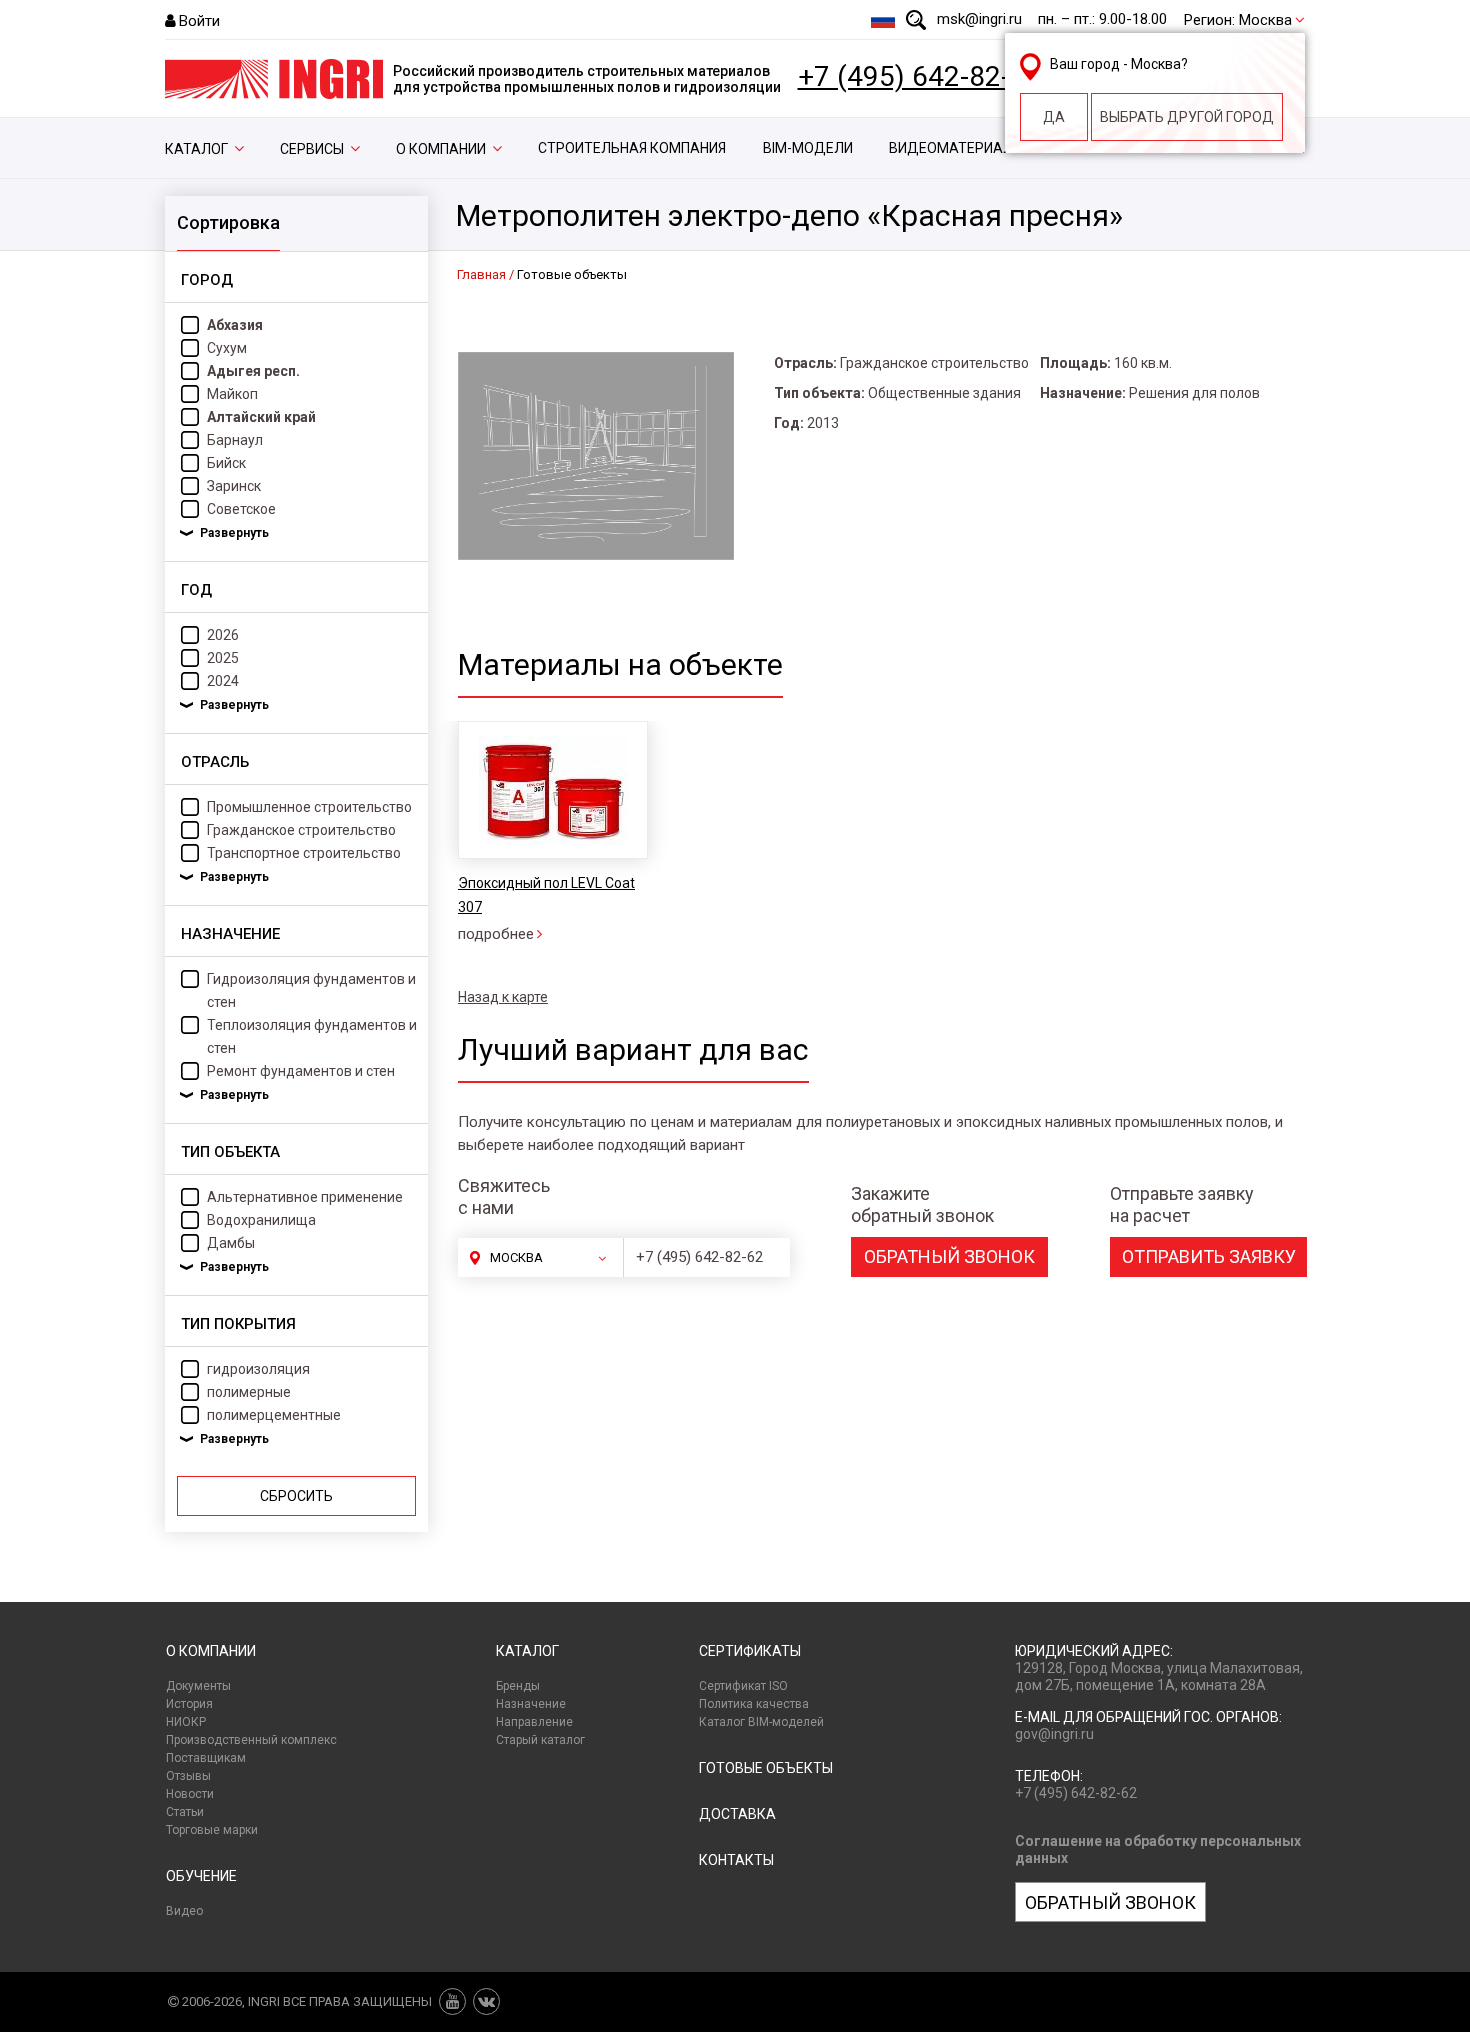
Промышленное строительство (309, 807)
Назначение (531, 1704)
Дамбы (231, 1243)
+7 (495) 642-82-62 (920, 77)
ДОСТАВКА (737, 1814)
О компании (441, 149)
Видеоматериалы (956, 148)
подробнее (496, 934)
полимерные (249, 1392)
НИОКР (186, 1722)
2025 (223, 658)
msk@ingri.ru (979, 19)
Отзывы (188, 1776)
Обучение (201, 1876)
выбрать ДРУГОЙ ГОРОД (1187, 117)
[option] (552, 833)
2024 (223, 681)
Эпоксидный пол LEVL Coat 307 (546, 895)
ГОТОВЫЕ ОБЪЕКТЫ (766, 1768)
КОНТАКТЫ (736, 1860)
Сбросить (296, 1496)
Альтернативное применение (305, 1197)
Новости (190, 1794)
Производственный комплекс (251, 1740)
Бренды (518, 1686)
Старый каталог (540, 1740)
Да (1054, 117)
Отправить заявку (1209, 1256)
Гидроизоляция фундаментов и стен (311, 990)
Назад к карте (503, 997)
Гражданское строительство (301, 830)
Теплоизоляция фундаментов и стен (312, 1036)
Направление (534, 1722)
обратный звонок (949, 1256)
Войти (199, 21)
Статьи (185, 1812)
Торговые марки (212, 1830)
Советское (241, 509)
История (189, 1704)
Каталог (196, 149)
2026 (223, 635)
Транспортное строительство (304, 853)
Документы (198, 1686)
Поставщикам (206, 1758)
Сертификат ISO (743, 1686)
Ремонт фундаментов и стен (301, 1071)
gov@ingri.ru (1054, 1734)
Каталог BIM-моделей (761, 1722)
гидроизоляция (258, 1369)
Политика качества (754, 1704)
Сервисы (312, 149)
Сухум (227, 348)
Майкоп (232, 394)
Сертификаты (750, 1651)
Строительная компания (632, 148)
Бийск (226, 463)
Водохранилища (261, 1220)
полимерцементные (274, 1415)
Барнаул (235, 440)
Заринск (234, 486)
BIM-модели (808, 148)
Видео (184, 1911)
